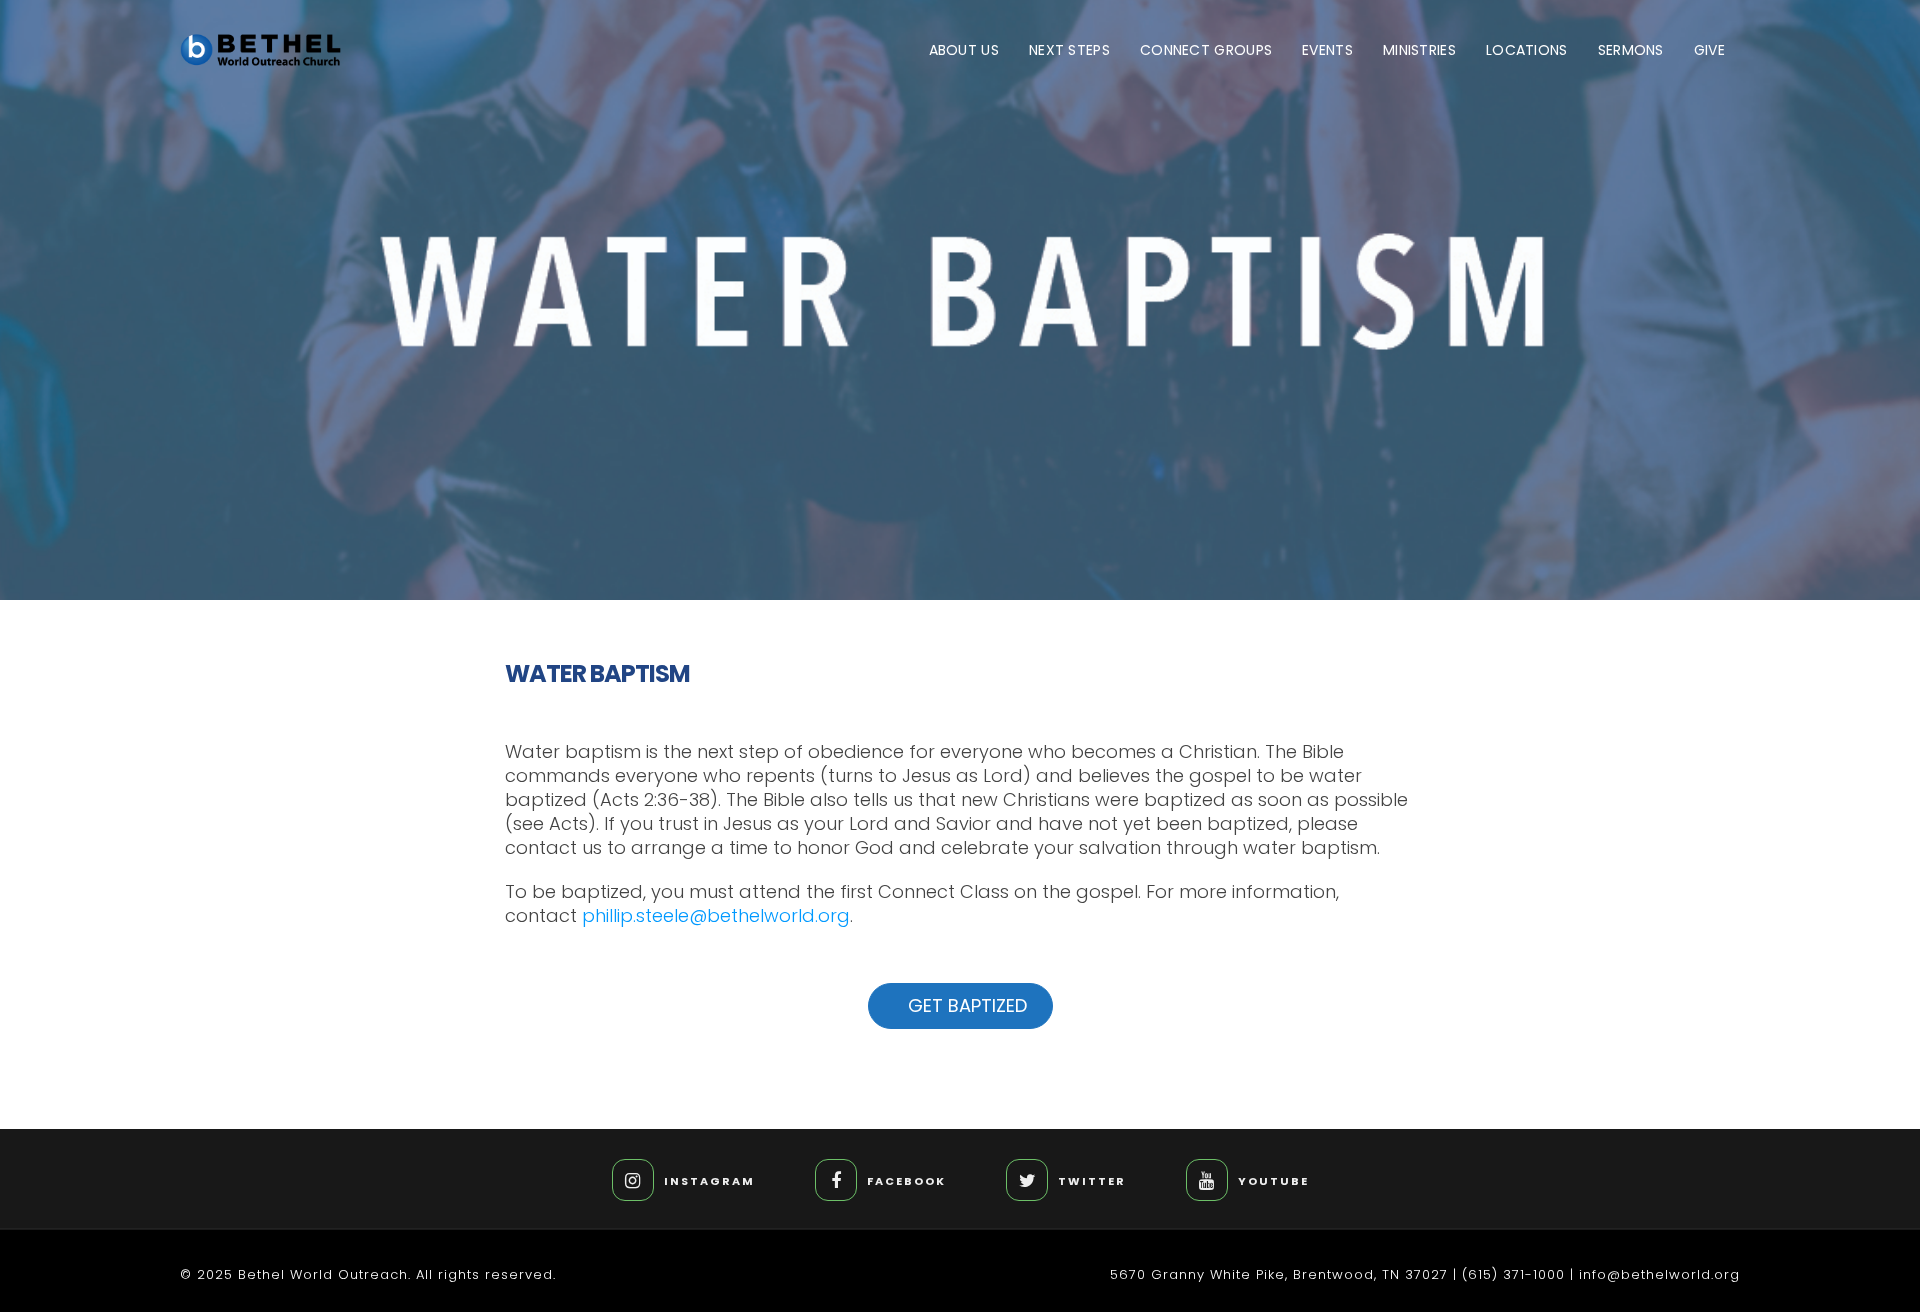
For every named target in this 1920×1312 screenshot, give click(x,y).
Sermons (1631, 50)
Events (1327, 50)
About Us (964, 50)
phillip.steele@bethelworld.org (716, 915)
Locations (1527, 50)
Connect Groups (1206, 50)
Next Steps (1069, 50)
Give (1709, 50)
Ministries (1419, 50)
